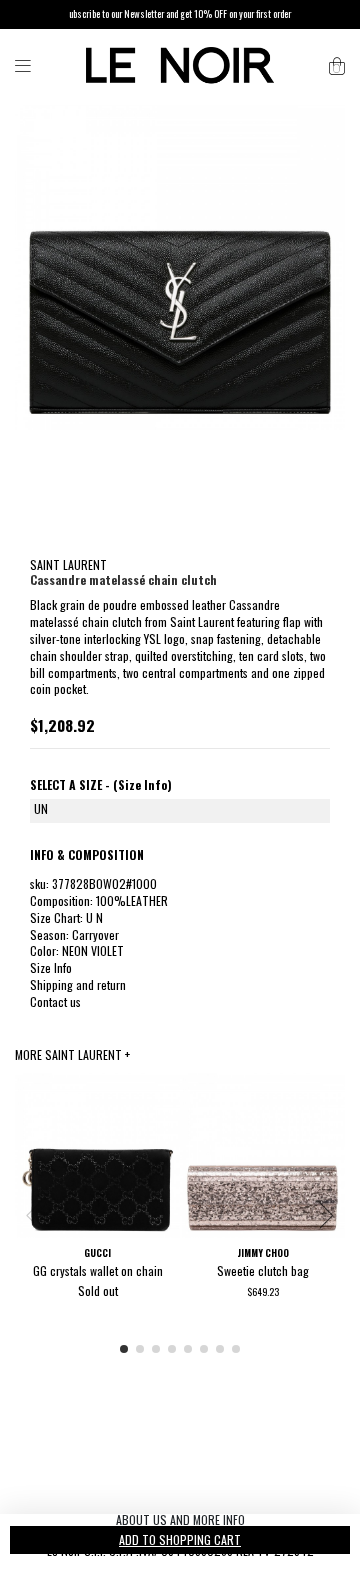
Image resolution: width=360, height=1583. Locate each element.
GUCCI (97, 1253)
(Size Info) (142, 785)
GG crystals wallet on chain (98, 1270)
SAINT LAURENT (68, 564)
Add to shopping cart (180, 1539)
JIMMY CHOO (263, 1253)
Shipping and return (78, 984)
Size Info (51, 967)
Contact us (55, 1001)
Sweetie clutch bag (263, 1270)
